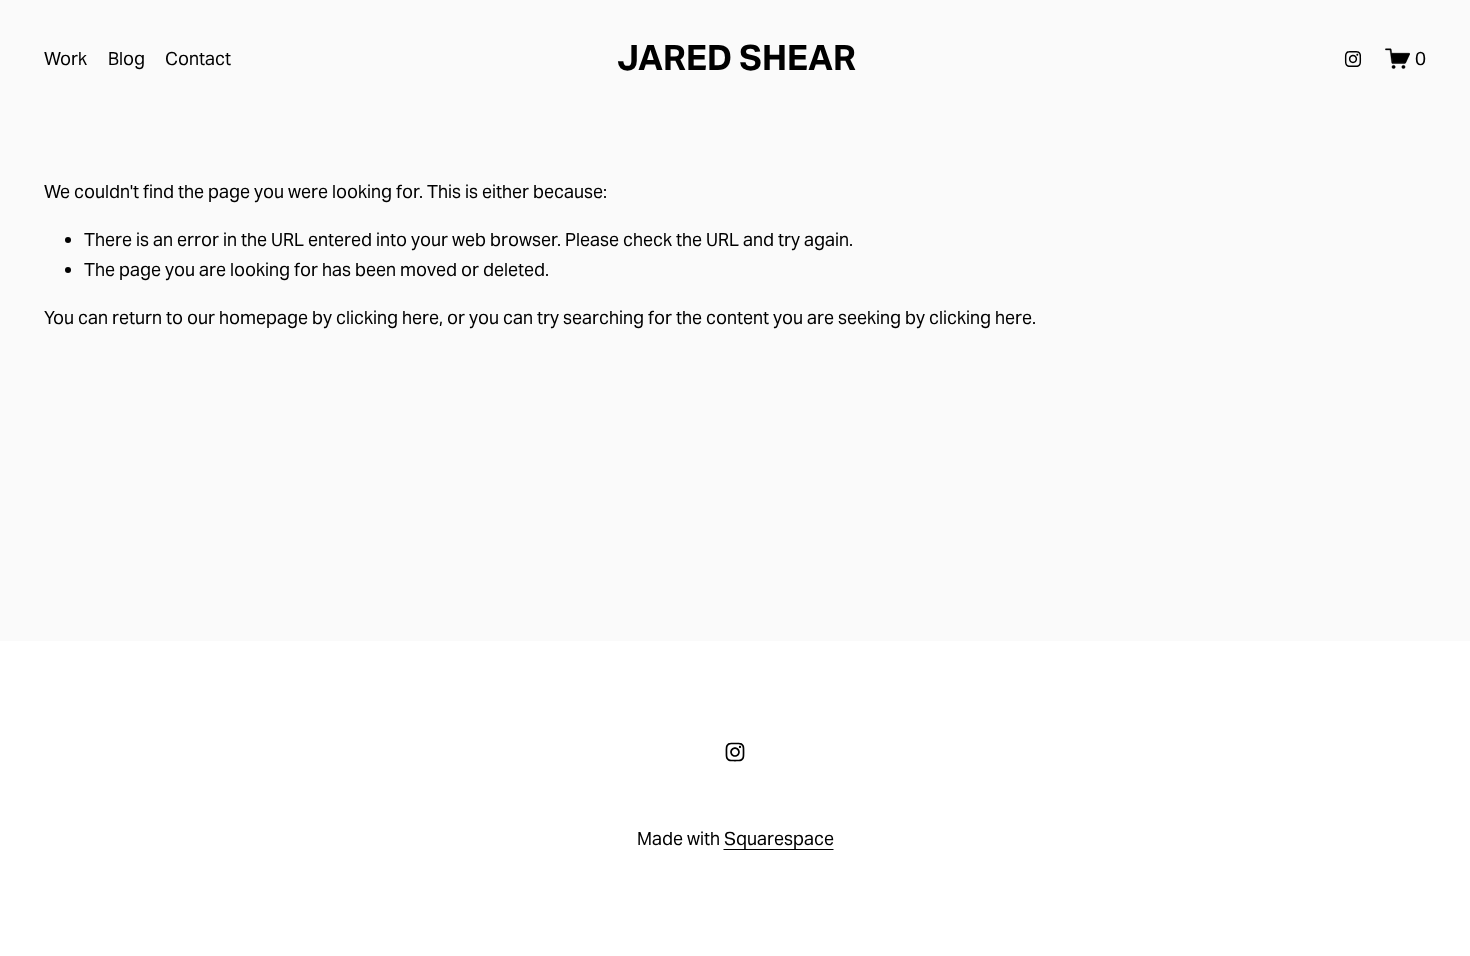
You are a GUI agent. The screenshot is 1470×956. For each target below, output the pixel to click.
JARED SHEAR (736, 58)
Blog (126, 58)
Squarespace (779, 838)
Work (65, 58)
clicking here (387, 317)
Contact (198, 58)
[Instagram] (1353, 59)
